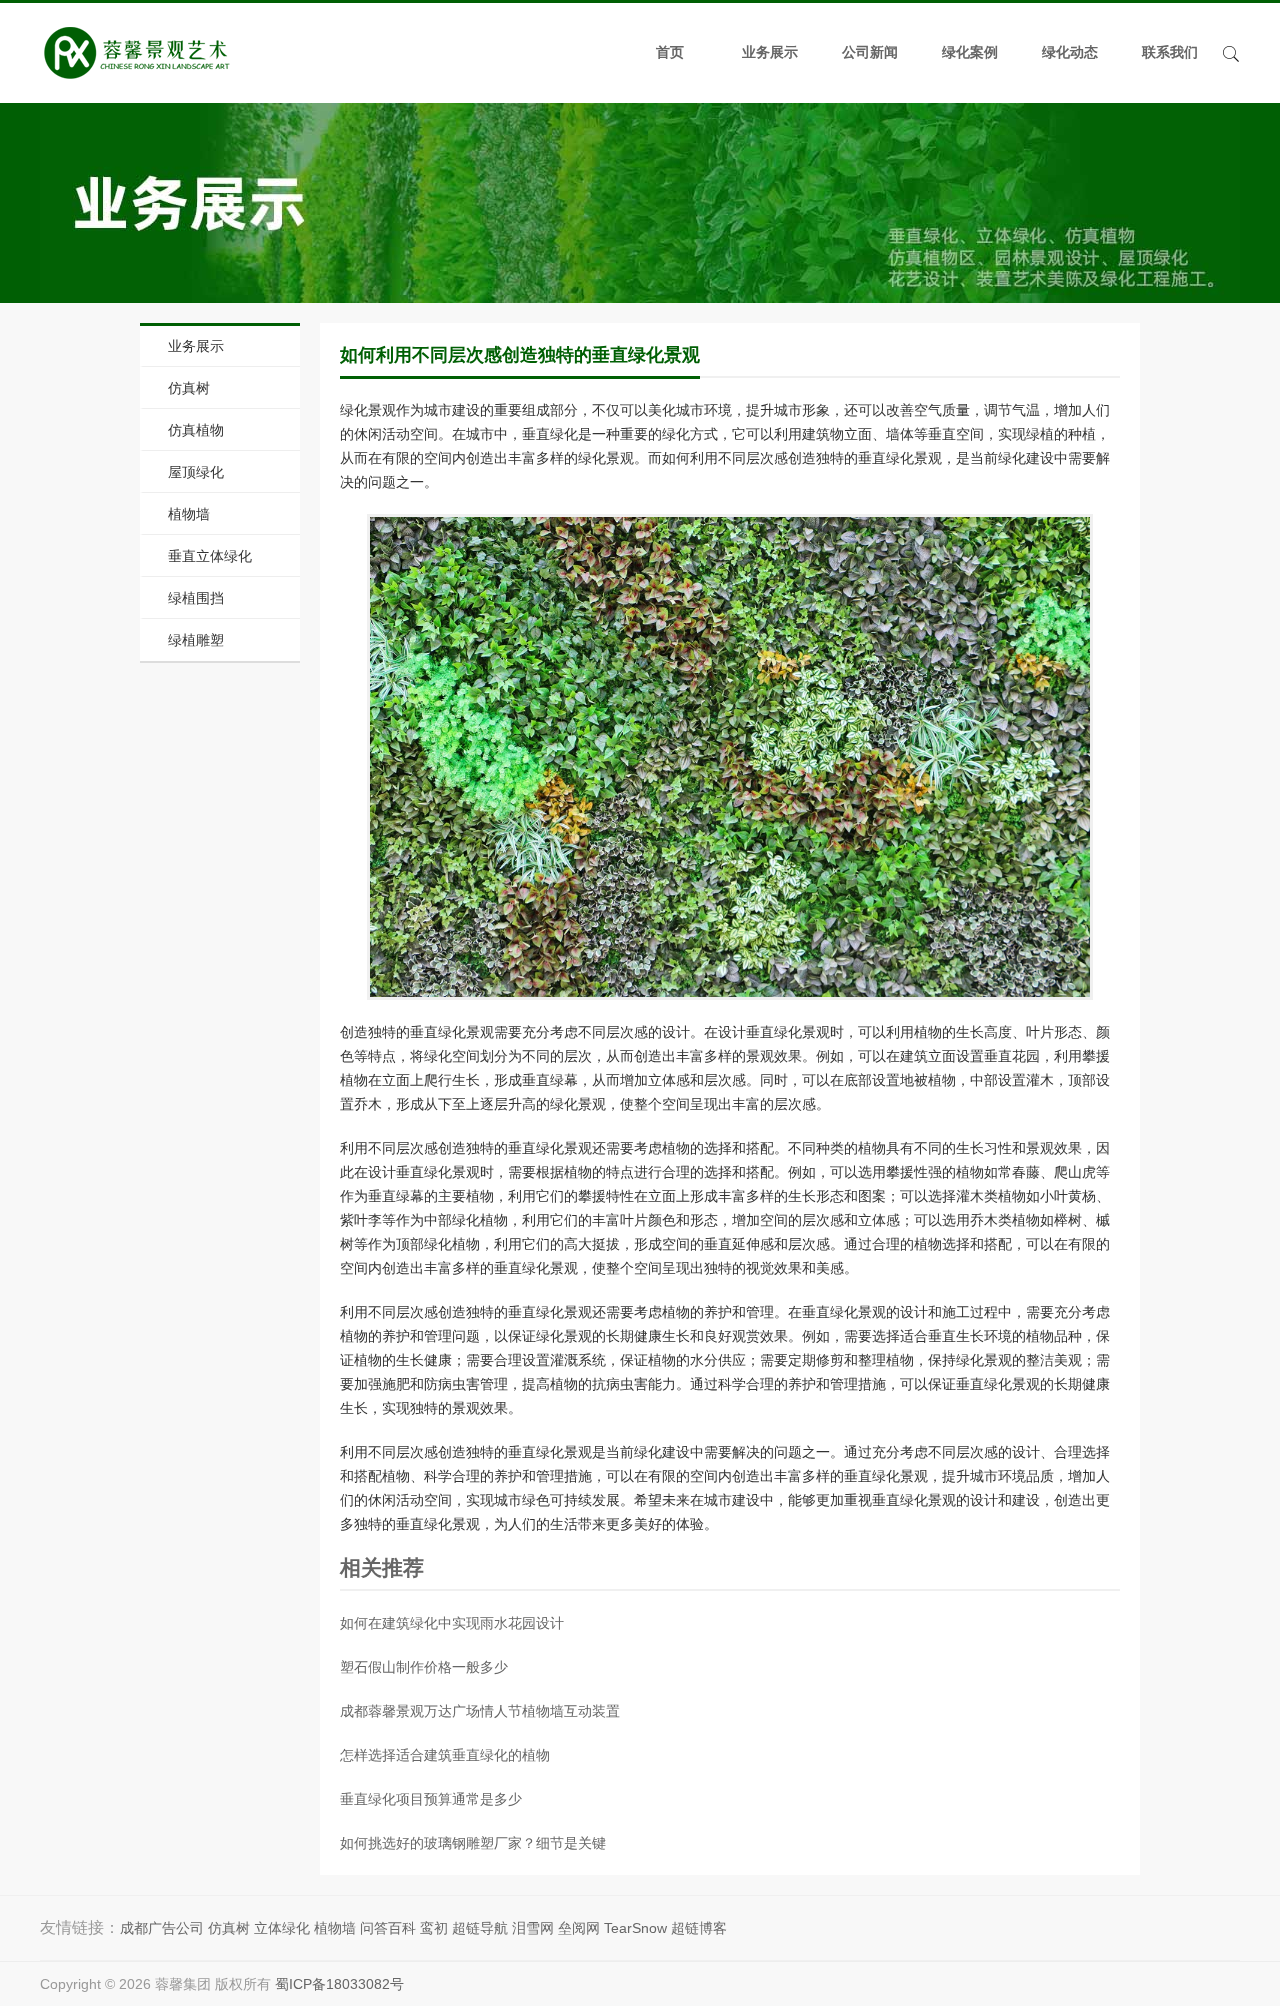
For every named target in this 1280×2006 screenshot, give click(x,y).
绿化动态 (1070, 52)
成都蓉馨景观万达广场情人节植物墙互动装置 (480, 1711)
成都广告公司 (162, 1928)
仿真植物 (196, 430)
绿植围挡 (196, 598)
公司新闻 (870, 52)
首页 (670, 52)
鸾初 (434, 1928)
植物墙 (189, 514)
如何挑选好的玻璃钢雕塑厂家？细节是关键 (473, 1843)
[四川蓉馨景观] (136, 53)
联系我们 (1170, 52)
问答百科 (388, 1928)
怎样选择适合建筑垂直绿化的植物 (445, 1755)
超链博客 (699, 1928)
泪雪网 (533, 1928)
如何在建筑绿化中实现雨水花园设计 (452, 1623)
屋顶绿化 (196, 472)
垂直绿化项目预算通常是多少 (431, 1799)
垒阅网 (579, 1928)
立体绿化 (282, 1928)
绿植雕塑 (196, 640)
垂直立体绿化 (210, 556)
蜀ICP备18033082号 (339, 1984)
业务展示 (770, 52)
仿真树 (189, 388)
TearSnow (635, 1928)
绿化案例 (970, 52)
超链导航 (480, 1928)
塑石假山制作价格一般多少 (424, 1667)
